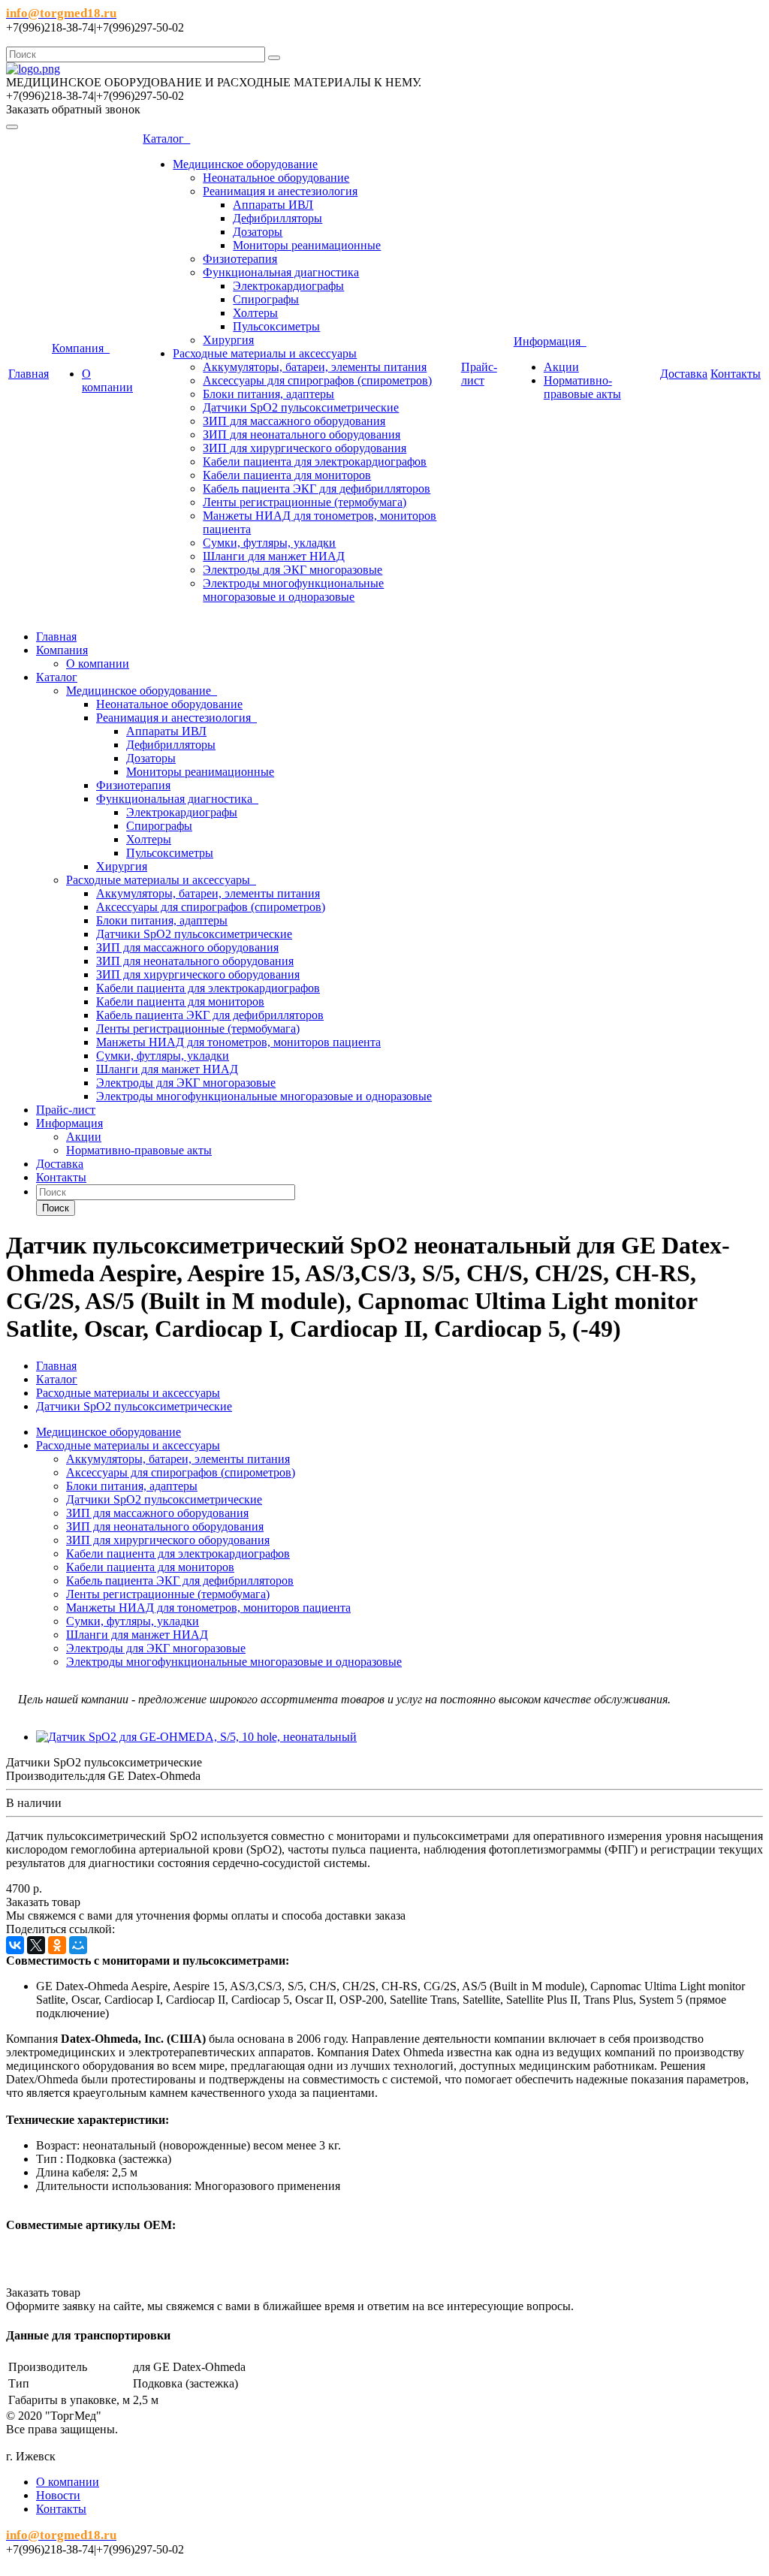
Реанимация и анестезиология (280, 191)
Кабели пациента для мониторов (287, 475)
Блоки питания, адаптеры (268, 394)
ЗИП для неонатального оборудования (302, 434)
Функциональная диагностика (281, 272)
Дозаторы (258, 232)
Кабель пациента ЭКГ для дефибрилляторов (317, 489)
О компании (107, 380)
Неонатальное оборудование (276, 178)
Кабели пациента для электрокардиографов (315, 462)
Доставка (684, 374)
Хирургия (228, 340)
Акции (561, 367)
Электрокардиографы (288, 286)
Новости (58, 2495)
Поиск (56, 1208)
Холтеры (255, 313)
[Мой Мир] (78, 1945)
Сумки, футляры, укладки (269, 543)
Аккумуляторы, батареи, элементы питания (315, 367)
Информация (550, 341)
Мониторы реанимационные (307, 245)
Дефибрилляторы (277, 218)
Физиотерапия (240, 259)
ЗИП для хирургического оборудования (305, 448)
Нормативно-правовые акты (582, 387)
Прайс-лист (479, 374)
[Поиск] (274, 58)
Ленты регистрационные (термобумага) (305, 502)
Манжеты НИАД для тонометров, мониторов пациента (238, 1042)
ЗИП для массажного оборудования (294, 421)
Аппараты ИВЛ (273, 205)
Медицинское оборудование (245, 164)
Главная (29, 374)
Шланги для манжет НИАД (274, 556)
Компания (81, 348)
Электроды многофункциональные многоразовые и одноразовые (293, 590)
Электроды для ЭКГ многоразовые (293, 570)
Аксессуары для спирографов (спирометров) (317, 380)
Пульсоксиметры (276, 326)
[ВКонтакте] (15, 1945)
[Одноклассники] (57, 1945)
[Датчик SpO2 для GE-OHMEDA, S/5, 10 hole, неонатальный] (196, 1737)
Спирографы (266, 299)
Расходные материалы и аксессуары (265, 353)
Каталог (166, 139)
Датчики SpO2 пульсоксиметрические (301, 407)
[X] (36, 1945)
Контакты (736, 374)
